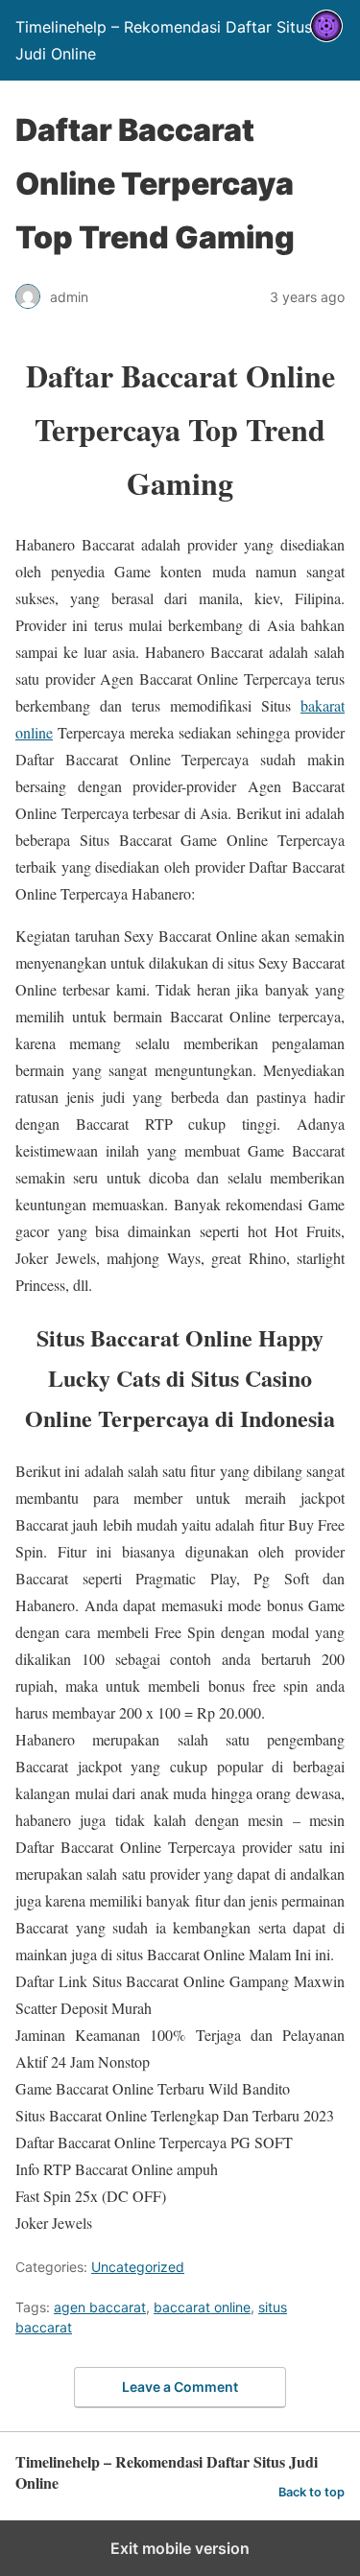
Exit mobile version (180, 2548)
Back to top (312, 2492)
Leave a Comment (180, 2387)
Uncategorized (138, 2267)
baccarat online (202, 2307)
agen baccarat (100, 2307)
